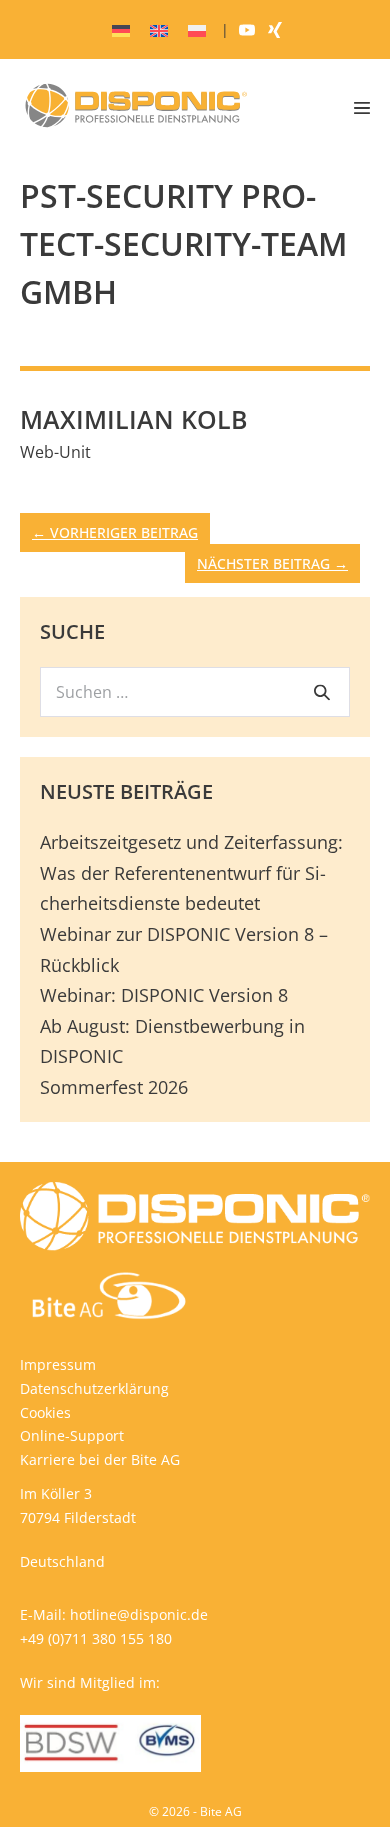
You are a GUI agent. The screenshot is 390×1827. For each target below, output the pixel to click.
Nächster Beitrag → (272, 563)
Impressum (58, 1364)
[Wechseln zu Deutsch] (121, 30)
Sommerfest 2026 (114, 1087)
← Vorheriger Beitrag (115, 532)
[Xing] (275, 29)
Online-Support (72, 1435)
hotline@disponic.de (139, 1614)
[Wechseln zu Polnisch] (197, 30)
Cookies (45, 1412)
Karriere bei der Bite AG (100, 1459)
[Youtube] (247, 29)
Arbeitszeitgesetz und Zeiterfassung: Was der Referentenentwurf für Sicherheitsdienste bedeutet (191, 872)
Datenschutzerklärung (94, 1388)
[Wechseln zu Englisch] (159, 30)
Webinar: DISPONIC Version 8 (164, 995)
